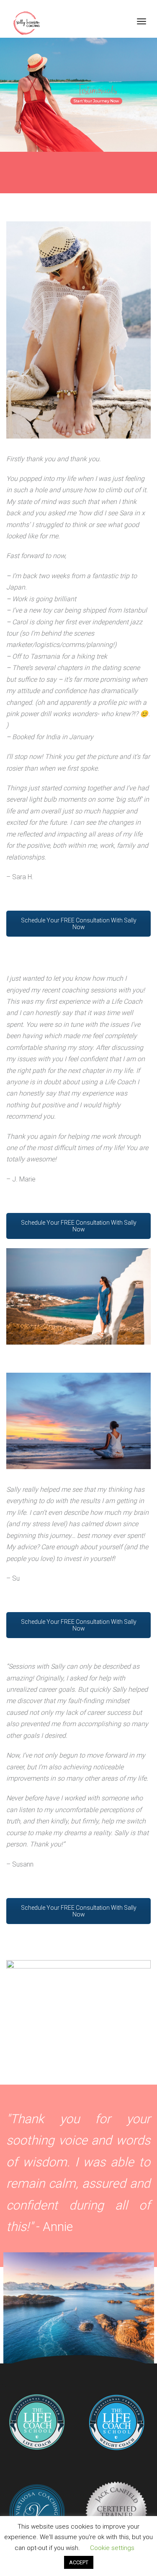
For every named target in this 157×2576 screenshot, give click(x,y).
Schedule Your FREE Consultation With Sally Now (79, 924)
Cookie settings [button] (112, 2548)
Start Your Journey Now (96, 101)
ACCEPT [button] (79, 2562)
